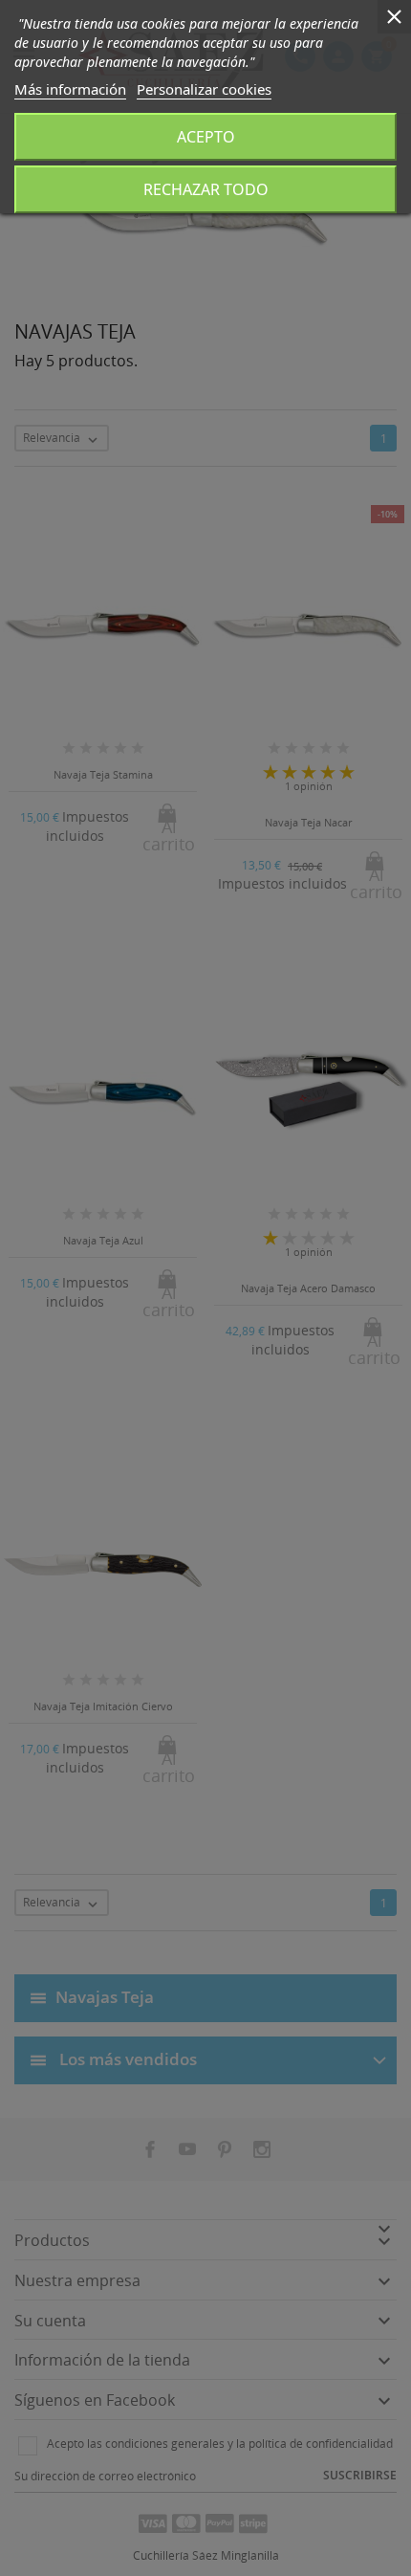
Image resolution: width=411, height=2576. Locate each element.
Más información (70, 89)
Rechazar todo (206, 189)
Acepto (206, 137)
